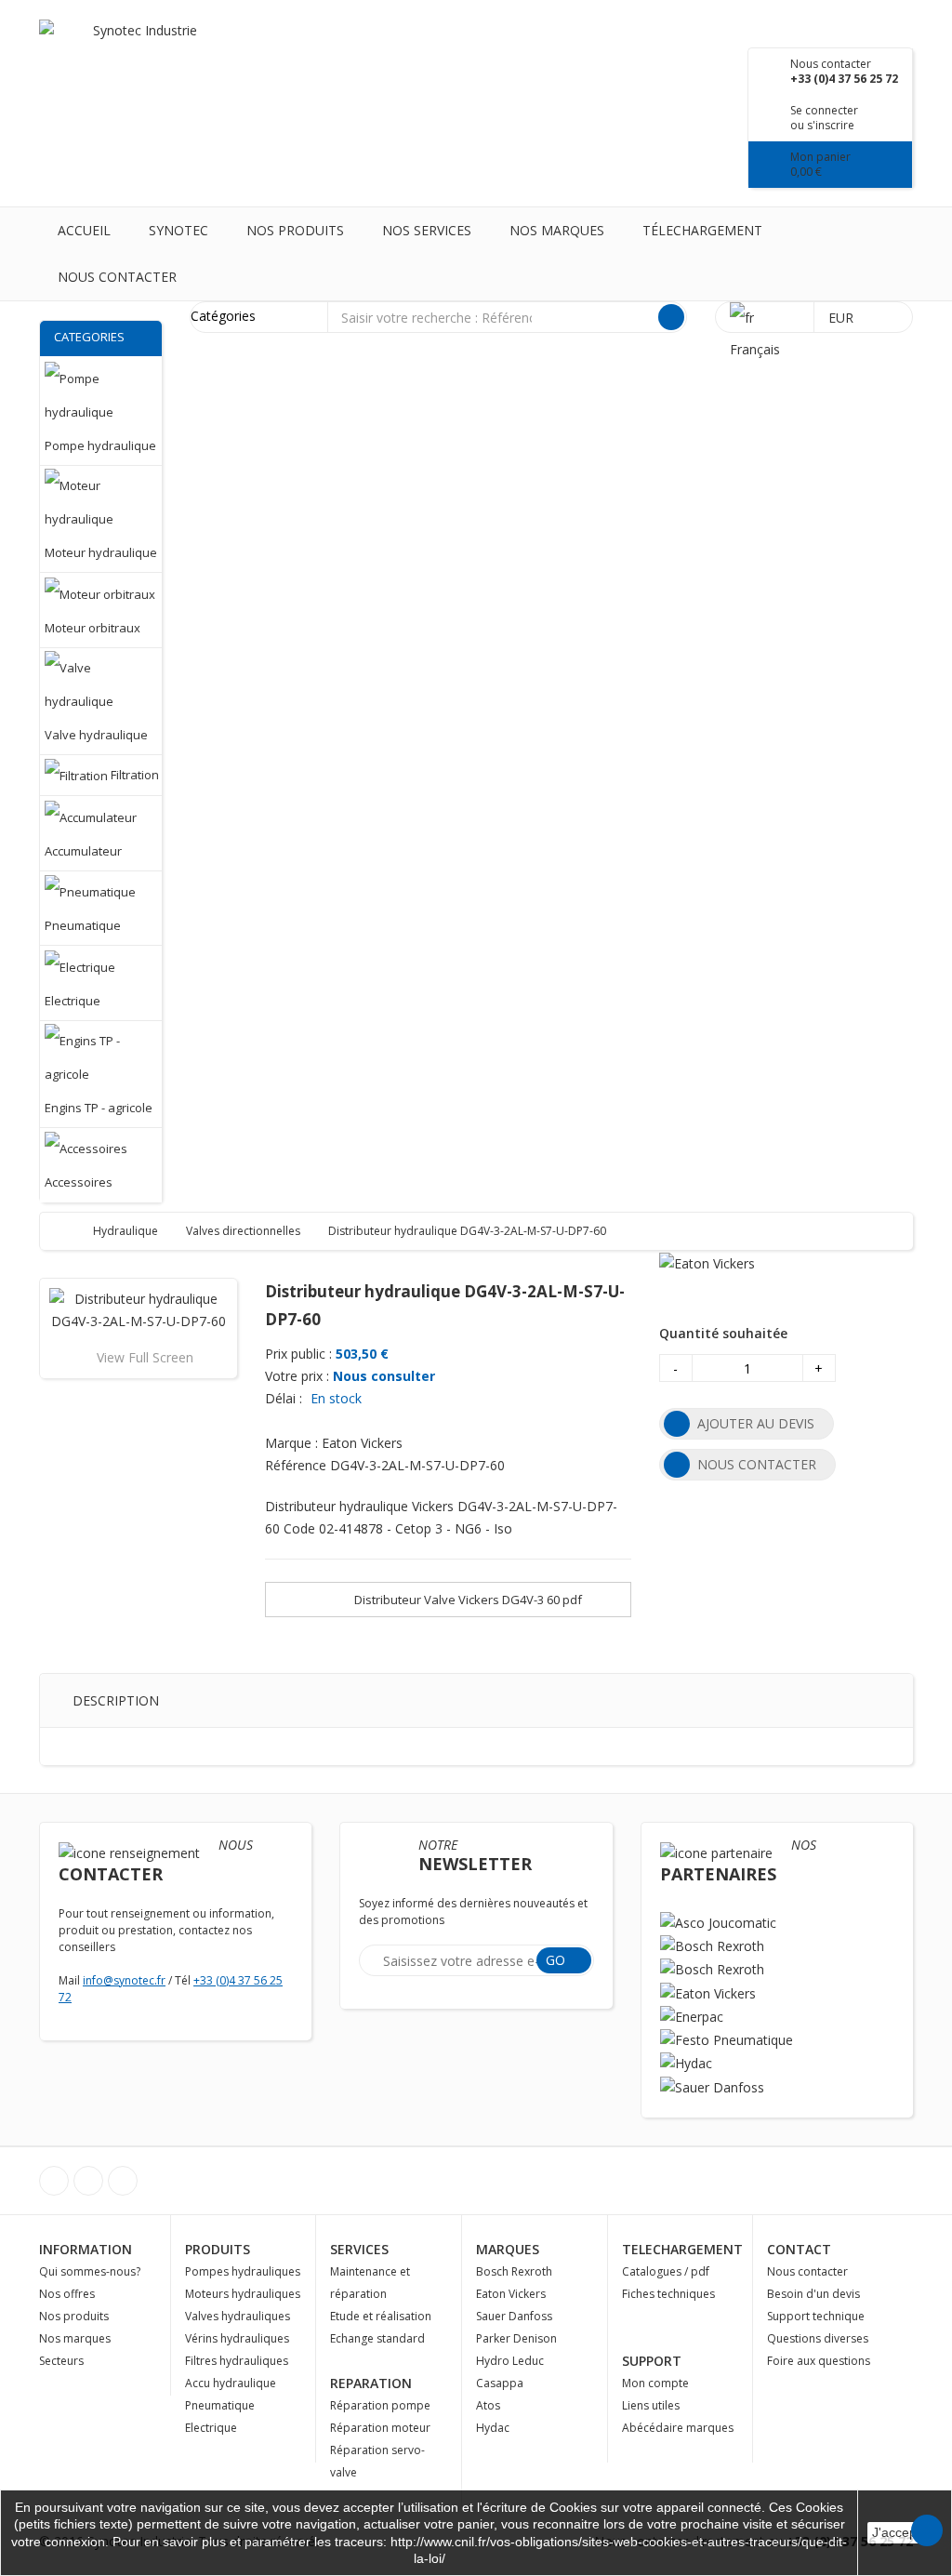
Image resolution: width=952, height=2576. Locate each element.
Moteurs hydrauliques (243, 2294)
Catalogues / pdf (666, 2271)
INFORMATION (86, 2249)
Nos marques (557, 230)
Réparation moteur (380, 2428)
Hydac (493, 2428)
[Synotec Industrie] (138, 48)
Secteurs (61, 2361)
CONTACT (799, 2249)
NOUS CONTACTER (757, 1464)
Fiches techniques (668, 2294)
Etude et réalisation (381, 2316)
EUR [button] (843, 318)
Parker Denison (516, 2338)
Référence (296, 1465)
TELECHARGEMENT (682, 2249)
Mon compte (655, 2383)
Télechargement (702, 230)
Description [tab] (116, 1700)
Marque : (291, 1443)
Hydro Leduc (510, 2361)
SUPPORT (652, 2361)
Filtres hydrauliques (237, 2361)
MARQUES (508, 2249)
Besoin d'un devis (813, 2294)
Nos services (427, 230)
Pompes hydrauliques (243, 2271)
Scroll (927, 2530)
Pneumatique (220, 2405)
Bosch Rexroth (514, 2271)
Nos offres (67, 2294)
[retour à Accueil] (72, 1231)
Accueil (84, 230)
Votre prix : (297, 1376)
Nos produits (295, 230)
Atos (488, 2405)
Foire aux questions (819, 2361)
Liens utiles (651, 2405)
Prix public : (298, 1354)
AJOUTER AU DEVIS (756, 1423)
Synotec (178, 230)
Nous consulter (384, 1376)
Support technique (816, 2316)
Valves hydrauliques (238, 2316)
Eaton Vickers (511, 2294)
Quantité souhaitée (723, 1333)
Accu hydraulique (231, 2383)
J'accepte (900, 2532)
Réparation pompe (380, 2405)
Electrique (211, 2428)
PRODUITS (218, 2249)
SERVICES (359, 2249)
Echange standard (377, 2338)
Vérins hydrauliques (237, 2338)
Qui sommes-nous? (90, 2271)
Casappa (500, 2383)
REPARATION (371, 2383)
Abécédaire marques (678, 2428)
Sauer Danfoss (514, 2316)
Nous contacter (117, 277)
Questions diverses (818, 2338)
